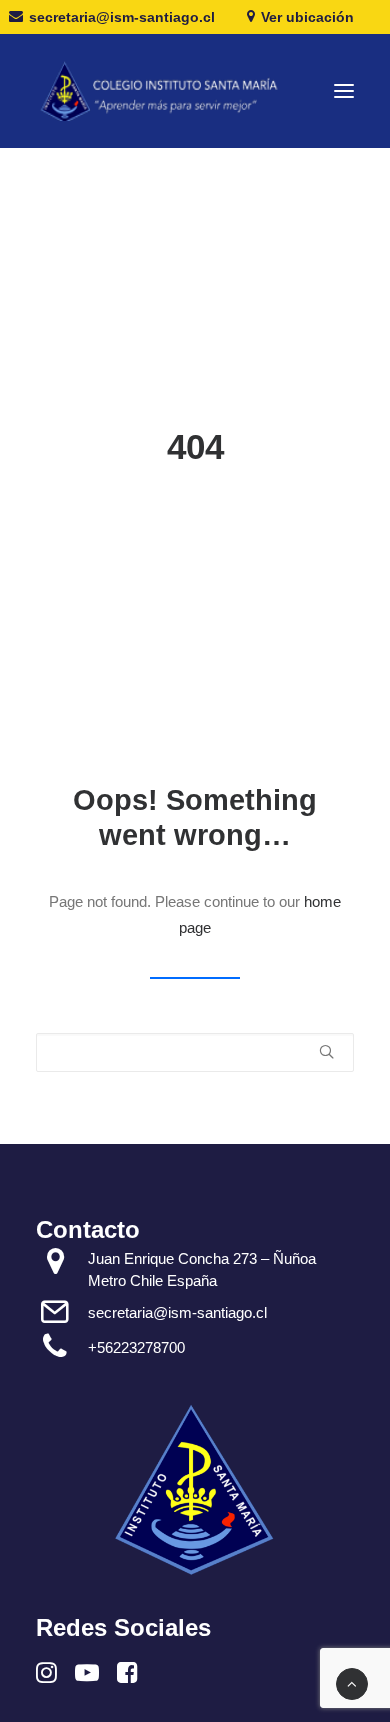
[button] (344, 91)
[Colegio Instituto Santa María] (168, 91)
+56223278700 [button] (136, 1347)
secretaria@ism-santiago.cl (122, 17)
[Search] (195, 1052)
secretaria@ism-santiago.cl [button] (177, 1312)
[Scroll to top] (352, 1682)
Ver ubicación (307, 17)
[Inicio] (195, 1489)
